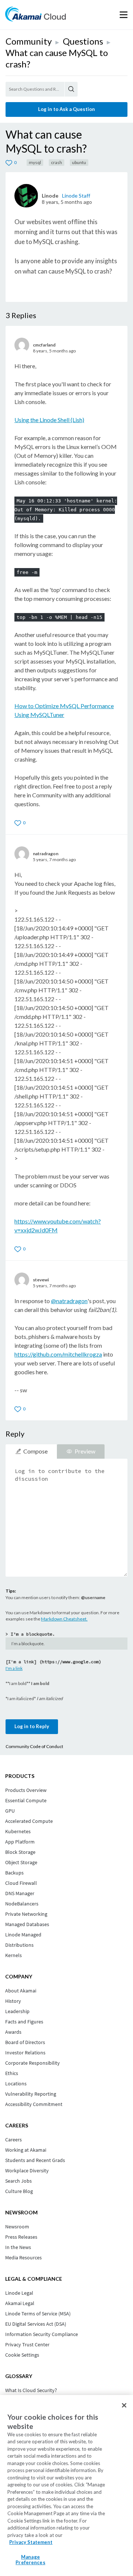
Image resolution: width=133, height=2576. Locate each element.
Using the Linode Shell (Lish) (49, 420)
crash (57, 162)
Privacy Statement (31, 2542)
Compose (35, 1451)
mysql (35, 162)
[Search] (71, 89)
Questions (83, 41)
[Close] (124, 2405)
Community (29, 41)
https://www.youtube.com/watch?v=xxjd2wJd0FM (58, 1226)
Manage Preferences (30, 2560)
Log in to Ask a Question (66, 109)
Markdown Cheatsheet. (64, 1619)
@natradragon (69, 1301)
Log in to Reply (32, 1726)
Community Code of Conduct (34, 1746)
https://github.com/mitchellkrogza (58, 1354)
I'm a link (14, 1668)
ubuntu (79, 162)
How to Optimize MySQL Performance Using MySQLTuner (64, 710)
